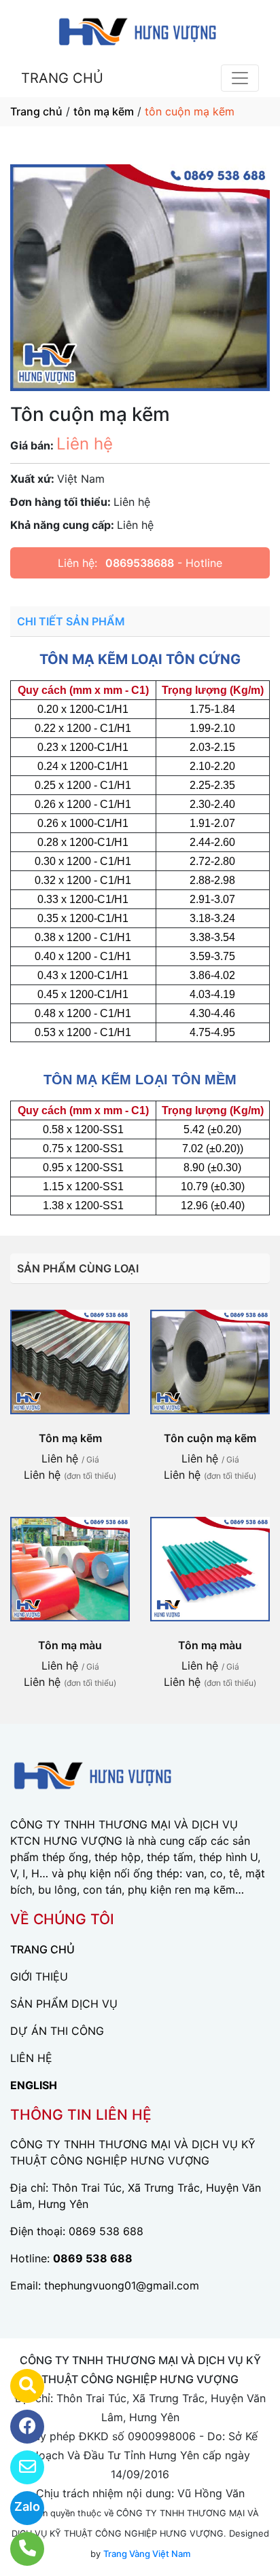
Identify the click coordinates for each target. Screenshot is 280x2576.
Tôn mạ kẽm (70, 1438)
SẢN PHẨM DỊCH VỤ (64, 2004)
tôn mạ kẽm (104, 111)
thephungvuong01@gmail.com (122, 2285)
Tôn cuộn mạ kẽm (210, 1438)
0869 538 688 (106, 2231)
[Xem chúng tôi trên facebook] (19, 2427)
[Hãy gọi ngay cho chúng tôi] (19, 2549)
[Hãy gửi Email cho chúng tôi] (19, 2467)
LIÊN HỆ (31, 2058)
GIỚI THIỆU (39, 1976)
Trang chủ (36, 111)
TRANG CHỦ (62, 78)
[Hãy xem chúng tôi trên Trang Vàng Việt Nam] (19, 2386)
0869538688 (140, 563)
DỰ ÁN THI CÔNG (57, 2031)
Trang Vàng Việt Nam (147, 2554)
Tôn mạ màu (70, 1645)
